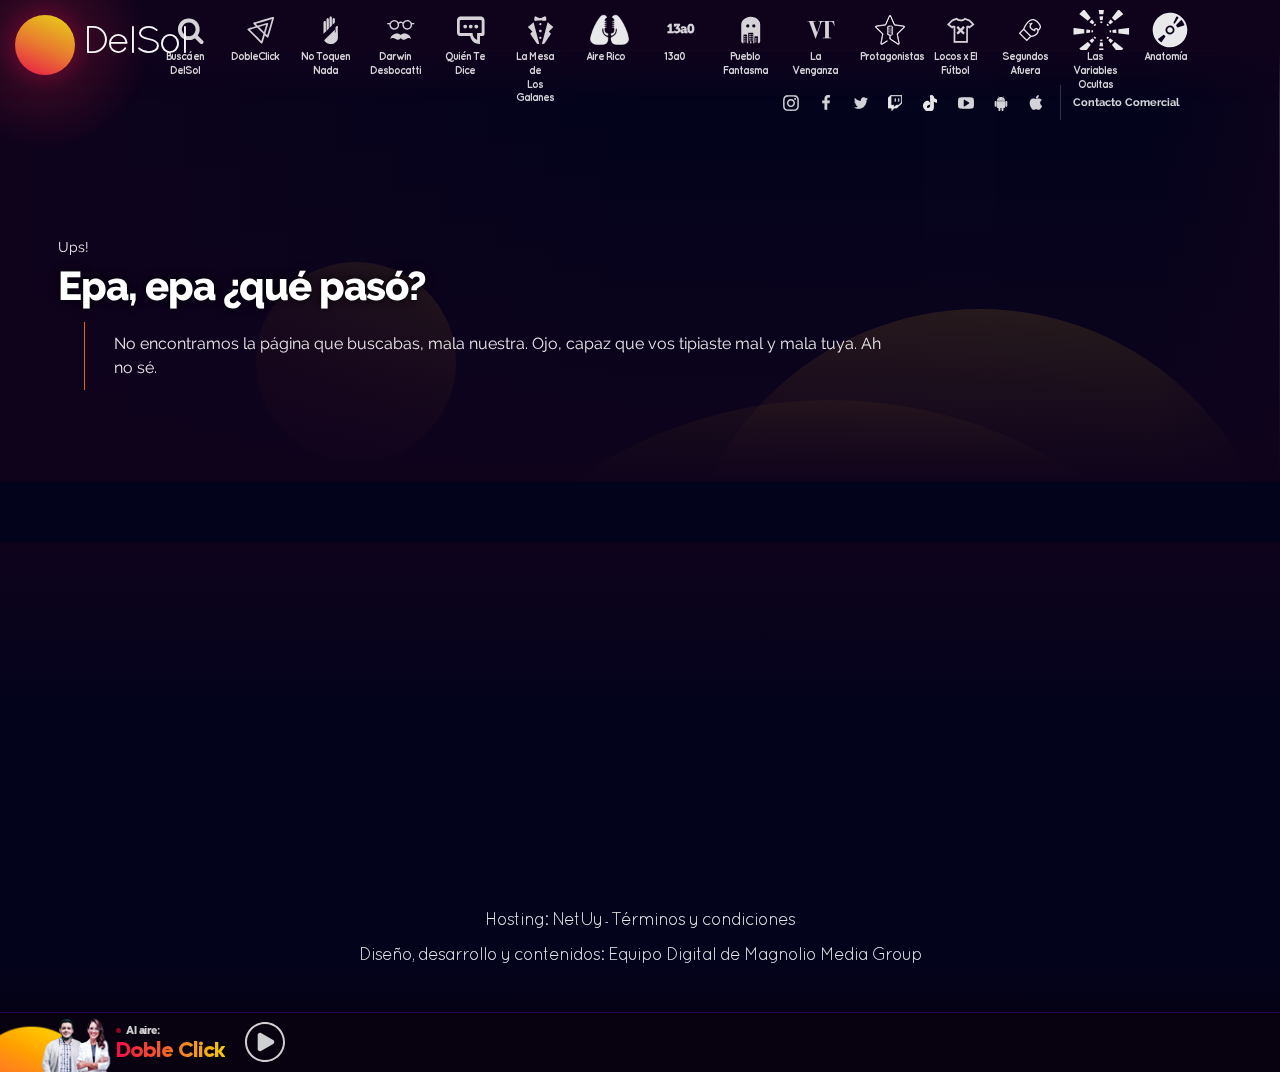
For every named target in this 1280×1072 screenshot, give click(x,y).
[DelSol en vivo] (640, 1042)
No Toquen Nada (325, 63)
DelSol (135, 39)
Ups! (73, 246)
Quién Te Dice (465, 63)
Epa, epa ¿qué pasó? (242, 285)
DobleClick (255, 56)
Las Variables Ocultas (1095, 65)
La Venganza (815, 63)
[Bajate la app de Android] (1000, 103)
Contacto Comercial (1126, 102)
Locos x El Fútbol (955, 63)
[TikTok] (930, 103)
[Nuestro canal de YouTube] (965, 103)
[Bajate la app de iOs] (1035, 103)
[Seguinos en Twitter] (860, 103)
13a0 (675, 56)
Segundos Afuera (1025, 63)
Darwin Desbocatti (395, 63)
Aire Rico (605, 56)
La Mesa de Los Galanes (535, 65)
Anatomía (1165, 56)
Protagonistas (885, 56)
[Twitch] (895, 103)
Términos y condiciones (703, 919)
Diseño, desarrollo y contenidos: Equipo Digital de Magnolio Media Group (640, 954)
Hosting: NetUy (543, 919)
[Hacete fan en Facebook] (825, 103)
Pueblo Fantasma (745, 63)
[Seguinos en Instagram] (790, 103)
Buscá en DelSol (185, 63)
